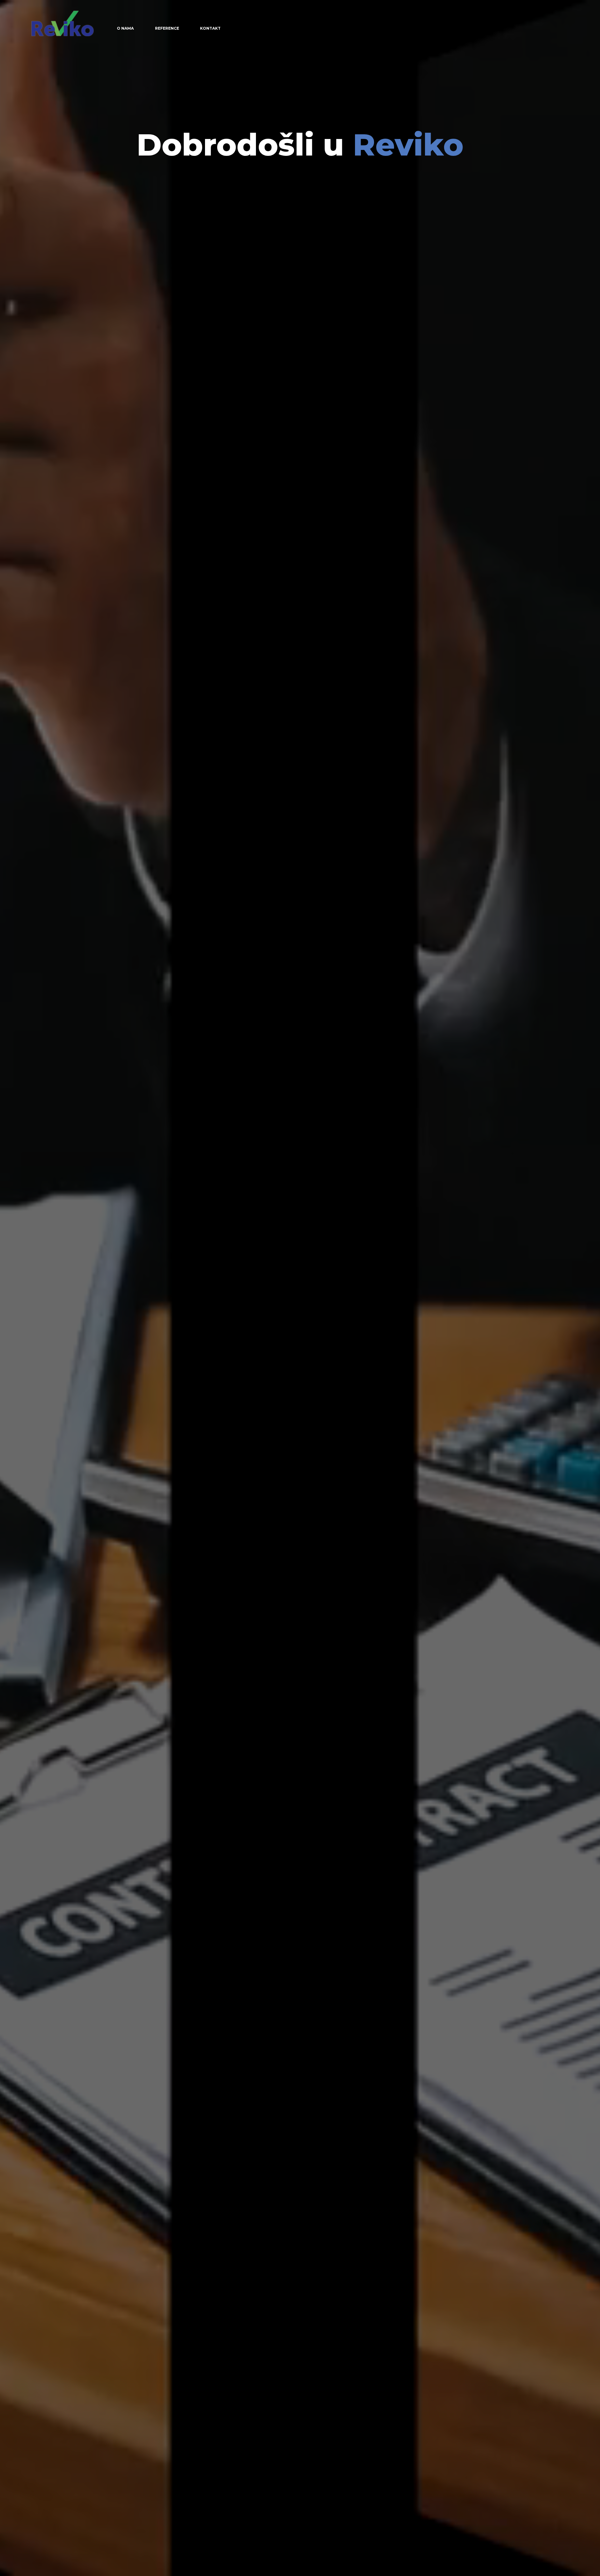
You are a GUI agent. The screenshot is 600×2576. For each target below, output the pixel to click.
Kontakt (210, 28)
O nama (125, 28)
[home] (62, 23)
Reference (167, 28)
